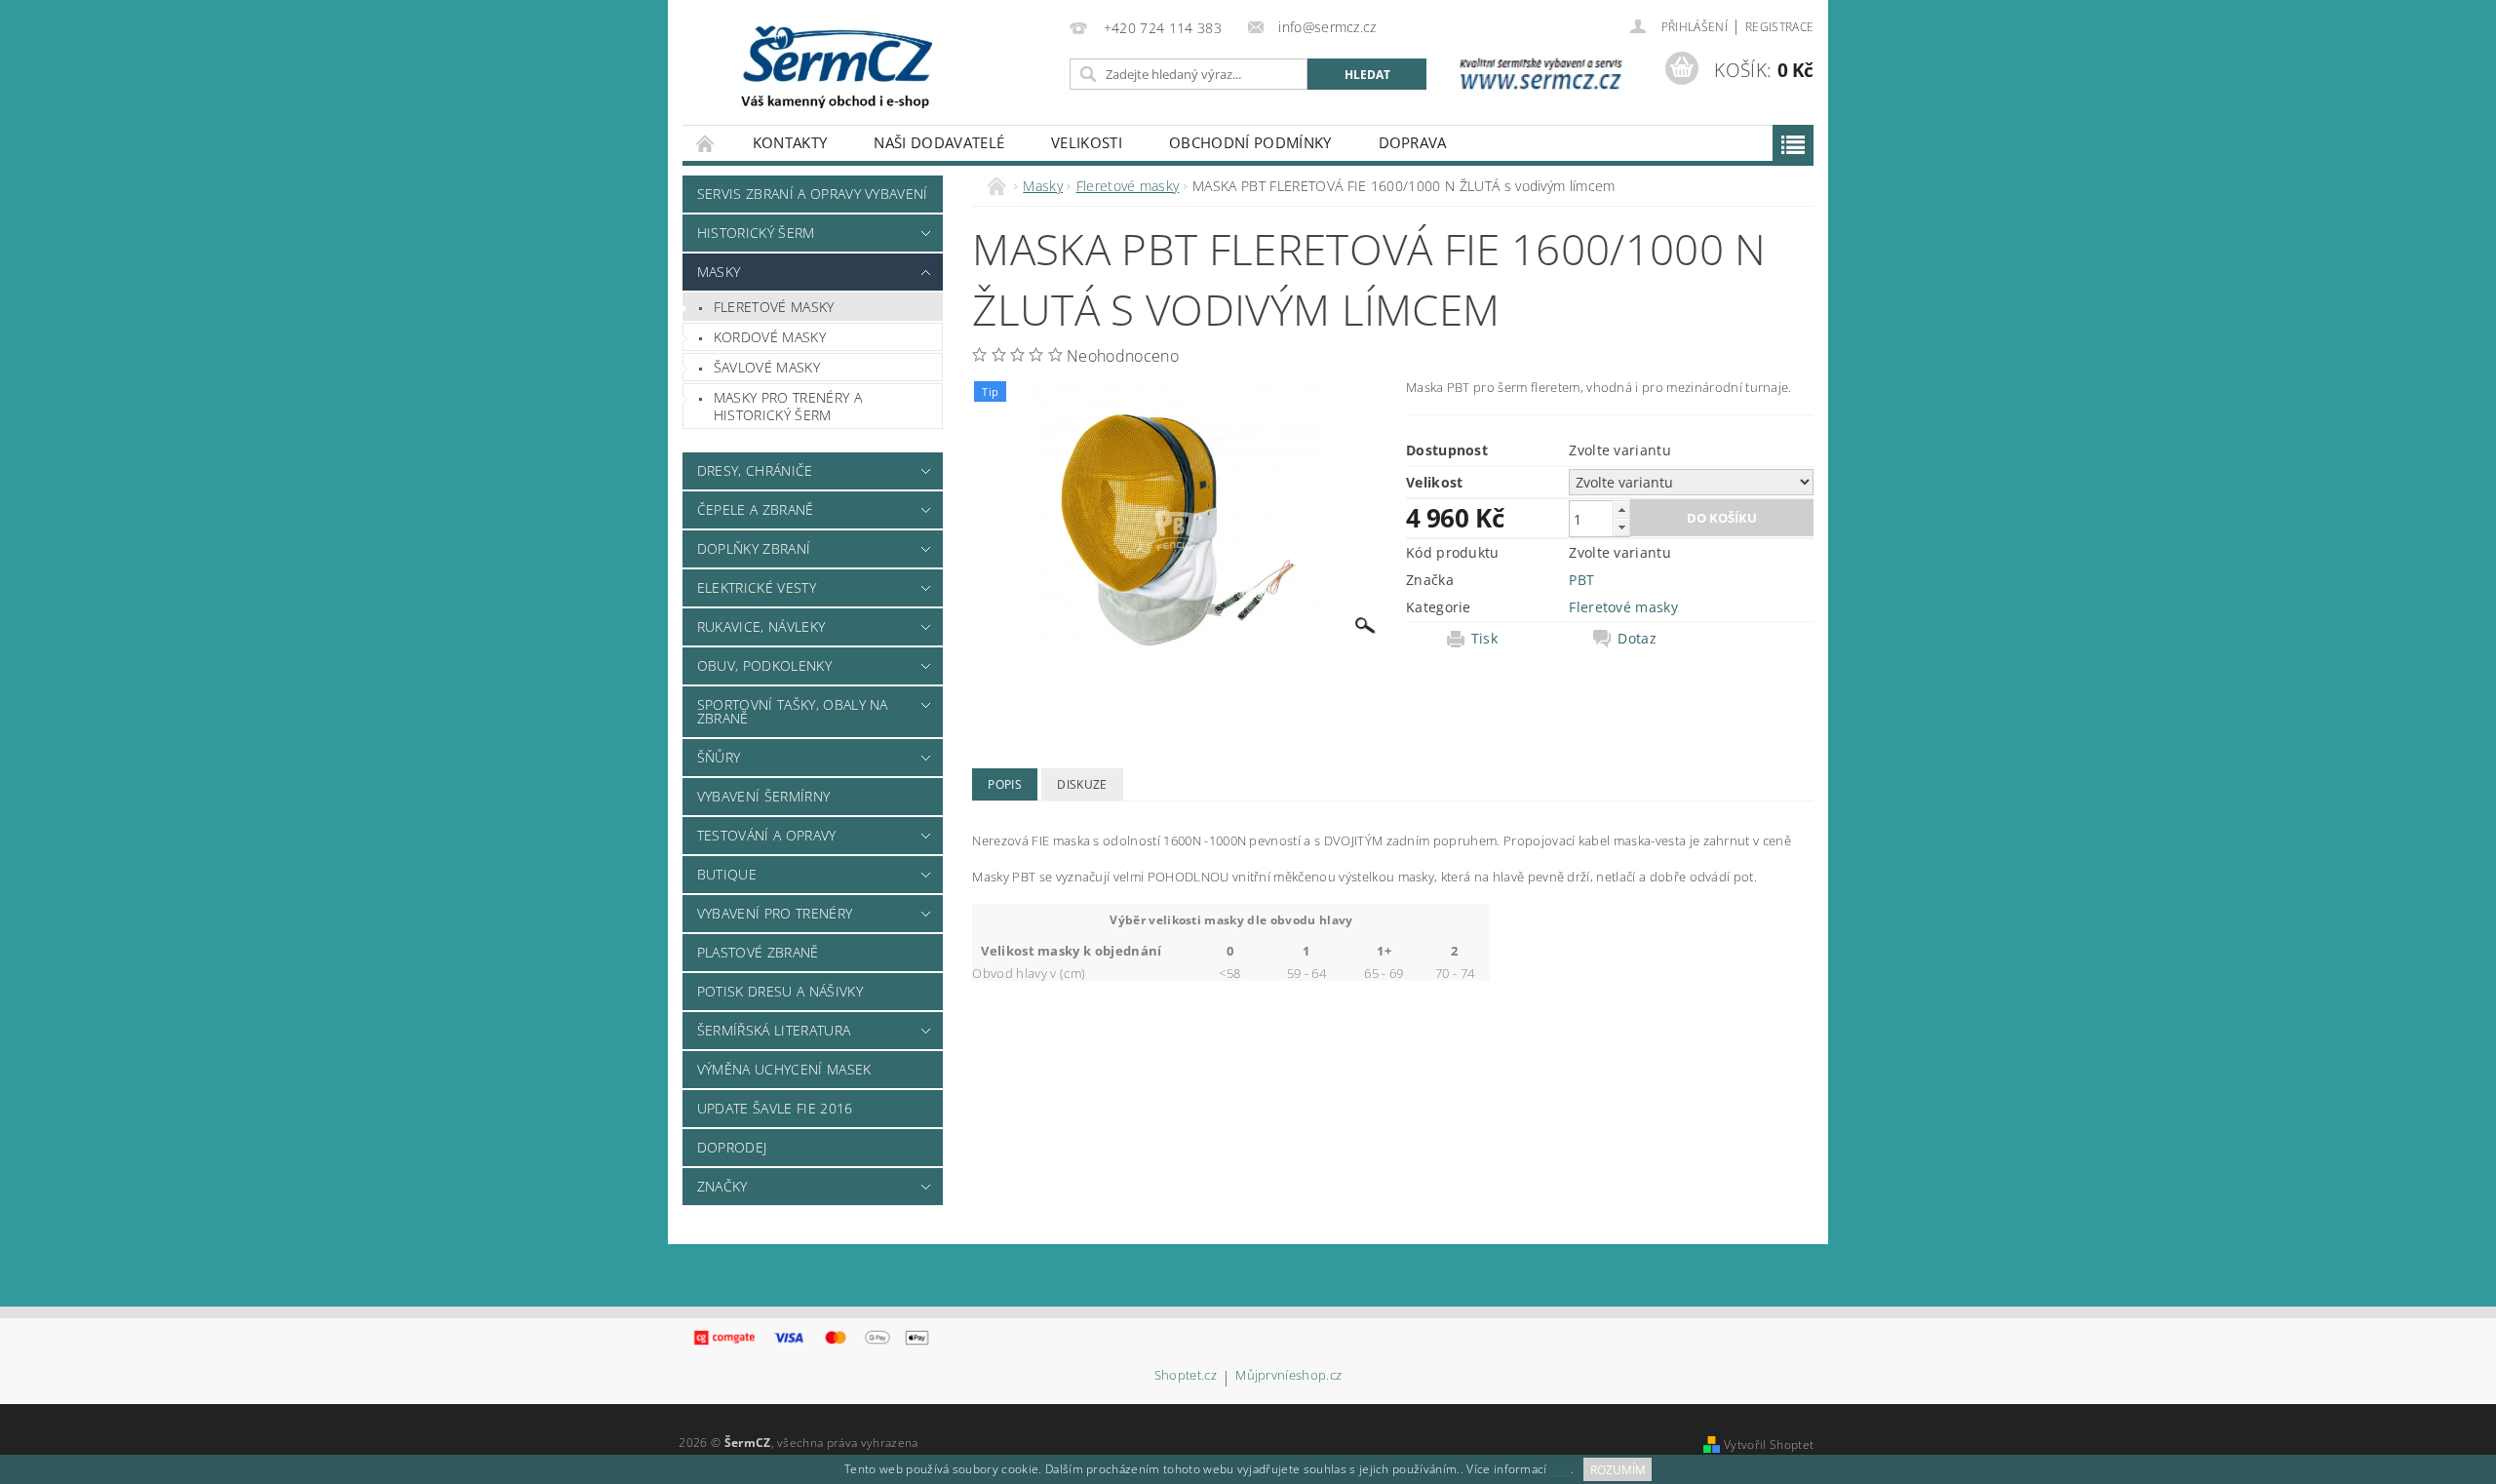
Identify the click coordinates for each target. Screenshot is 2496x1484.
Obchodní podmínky (1250, 142)
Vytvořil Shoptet (1769, 1445)
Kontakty (790, 142)
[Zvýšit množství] (1621, 509)
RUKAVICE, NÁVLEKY (761, 626)
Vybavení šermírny (763, 796)
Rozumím (1618, 1470)
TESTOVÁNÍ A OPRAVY (767, 835)
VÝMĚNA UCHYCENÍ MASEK (784, 1069)
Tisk (1484, 639)
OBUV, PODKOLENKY (764, 665)
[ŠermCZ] (835, 65)
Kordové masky (770, 337)
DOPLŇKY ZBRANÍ (754, 548)
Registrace (1779, 27)
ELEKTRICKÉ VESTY (757, 587)
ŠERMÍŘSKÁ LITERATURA (774, 1030)
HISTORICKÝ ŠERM (756, 233)
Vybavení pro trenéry (775, 913)
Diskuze (1082, 784)
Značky (722, 1186)
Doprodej (732, 1147)
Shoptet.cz (1186, 1376)
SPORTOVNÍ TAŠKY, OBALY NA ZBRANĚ (793, 711)
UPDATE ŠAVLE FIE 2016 (775, 1108)
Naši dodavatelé (939, 142)
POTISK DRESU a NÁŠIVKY (780, 991)
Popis (1005, 784)
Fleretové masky (774, 307)
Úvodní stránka (706, 143)
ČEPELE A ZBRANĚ (756, 509)
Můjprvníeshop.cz (1288, 1376)
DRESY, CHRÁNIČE (755, 470)
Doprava (1413, 142)
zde (1560, 1470)
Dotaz (1637, 639)
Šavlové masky (767, 367)
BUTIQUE (727, 874)
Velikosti (1087, 142)
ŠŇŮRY (719, 757)
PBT (1581, 580)
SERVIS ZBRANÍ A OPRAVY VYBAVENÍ (813, 194)
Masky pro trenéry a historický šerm (788, 406)
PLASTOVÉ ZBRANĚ (758, 952)
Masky (719, 272)
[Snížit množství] (1621, 527)
